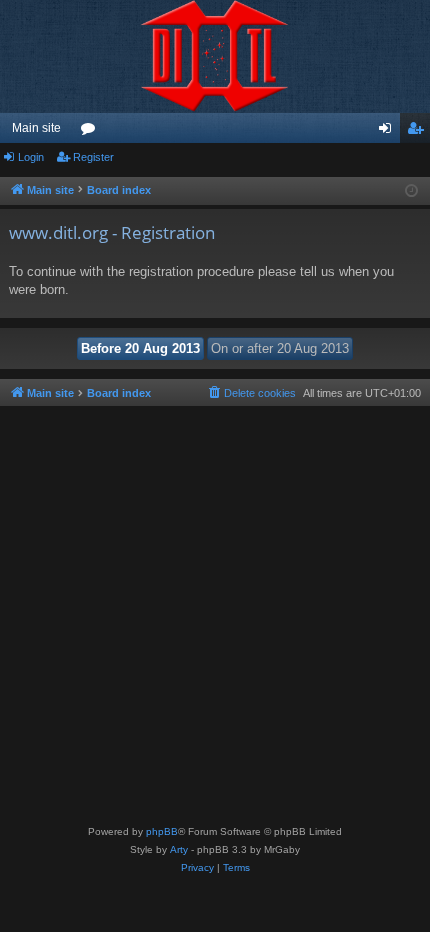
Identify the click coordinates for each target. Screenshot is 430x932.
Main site (36, 128)
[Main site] (215, 56)
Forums (92, 132)
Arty (179, 849)
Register (93, 157)
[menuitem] (251, 393)
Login (31, 157)
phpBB (162, 831)
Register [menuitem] (419, 132)
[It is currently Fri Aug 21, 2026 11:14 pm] (411, 191)
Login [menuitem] (389, 132)
